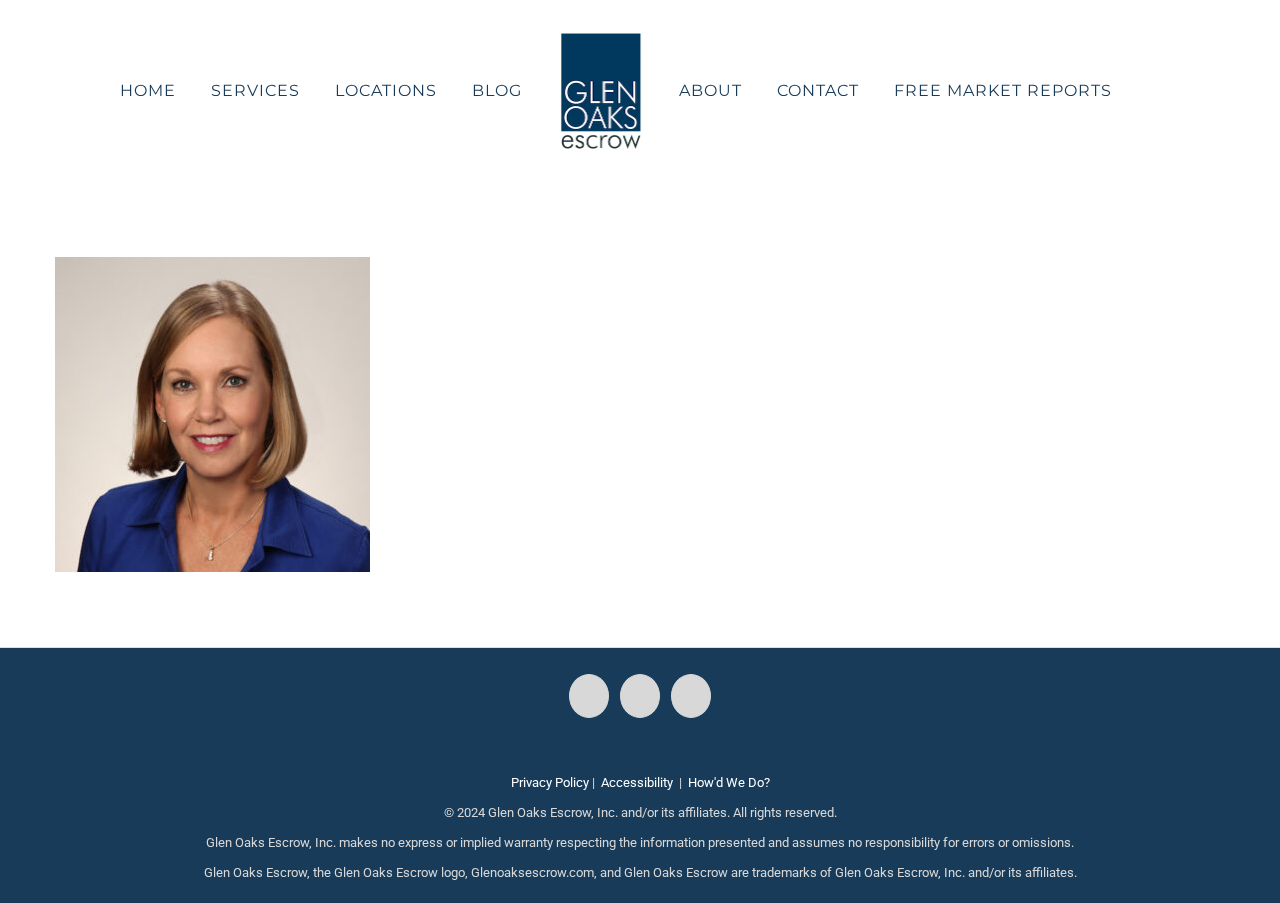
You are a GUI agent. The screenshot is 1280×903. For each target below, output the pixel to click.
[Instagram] (640, 696)
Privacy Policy (550, 782)
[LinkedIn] (691, 696)
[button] (1101, 91)
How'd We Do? (729, 782)
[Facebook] (589, 696)
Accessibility (637, 782)
